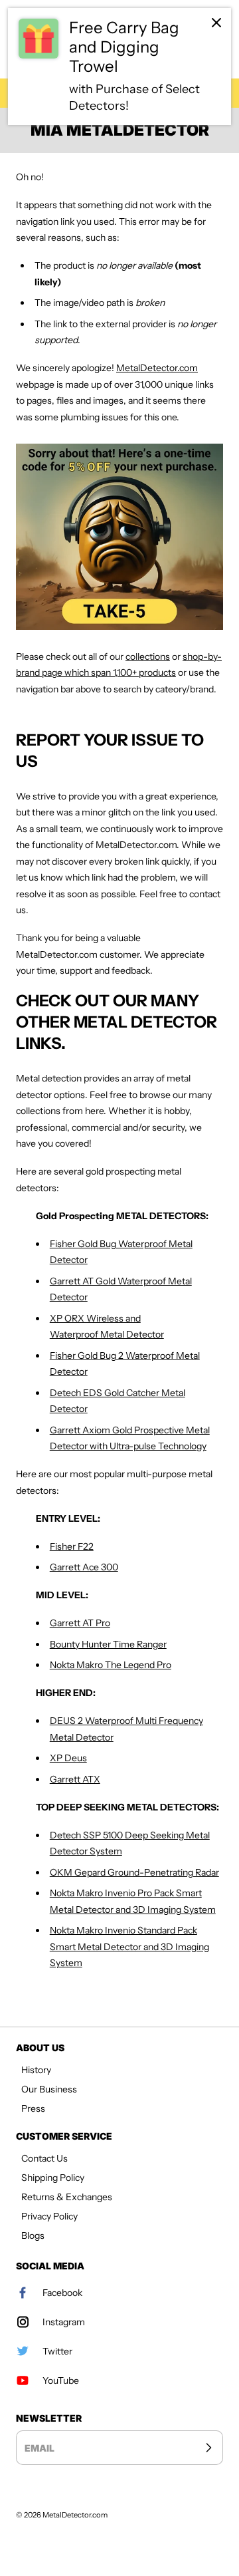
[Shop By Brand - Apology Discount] (119, 537)
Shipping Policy (53, 2178)
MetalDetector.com (157, 368)
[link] (119, 67)
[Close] (216, 23)
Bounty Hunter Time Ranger (108, 1644)
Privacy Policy (49, 2216)
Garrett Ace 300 (84, 1567)
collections (148, 656)
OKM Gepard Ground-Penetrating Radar (134, 1872)
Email (40, 2448)
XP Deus (68, 1758)
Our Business (49, 2089)
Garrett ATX (75, 1779)
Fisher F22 (72, 1546)
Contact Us (44, 2158)
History (36, 2070)
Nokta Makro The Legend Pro (111, 1665)
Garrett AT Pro (80, 1623)
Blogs (33, 2235)
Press (33, 2108)
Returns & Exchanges (67, 2197)
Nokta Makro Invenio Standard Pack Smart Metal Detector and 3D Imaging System (129, 1946)
